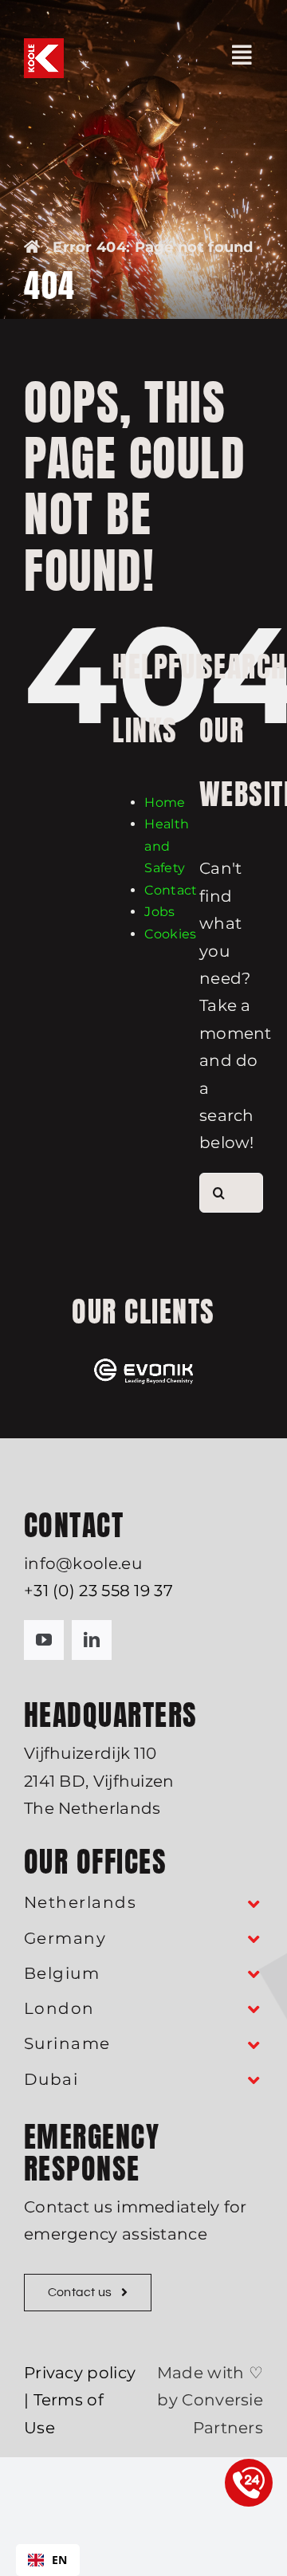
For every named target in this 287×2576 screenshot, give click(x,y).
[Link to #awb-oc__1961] (242, 55)
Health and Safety (167, 846)
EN (60, 2560)
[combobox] (48, 2560)
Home (165, 802)
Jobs (159, 912)
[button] (143, 1903)
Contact (171, 890)
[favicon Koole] (44, 46)
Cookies (170, 934)
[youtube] (44, 1640)
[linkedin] (92, 1640)
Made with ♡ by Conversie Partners (210, 2400)
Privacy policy (80, 2373)
